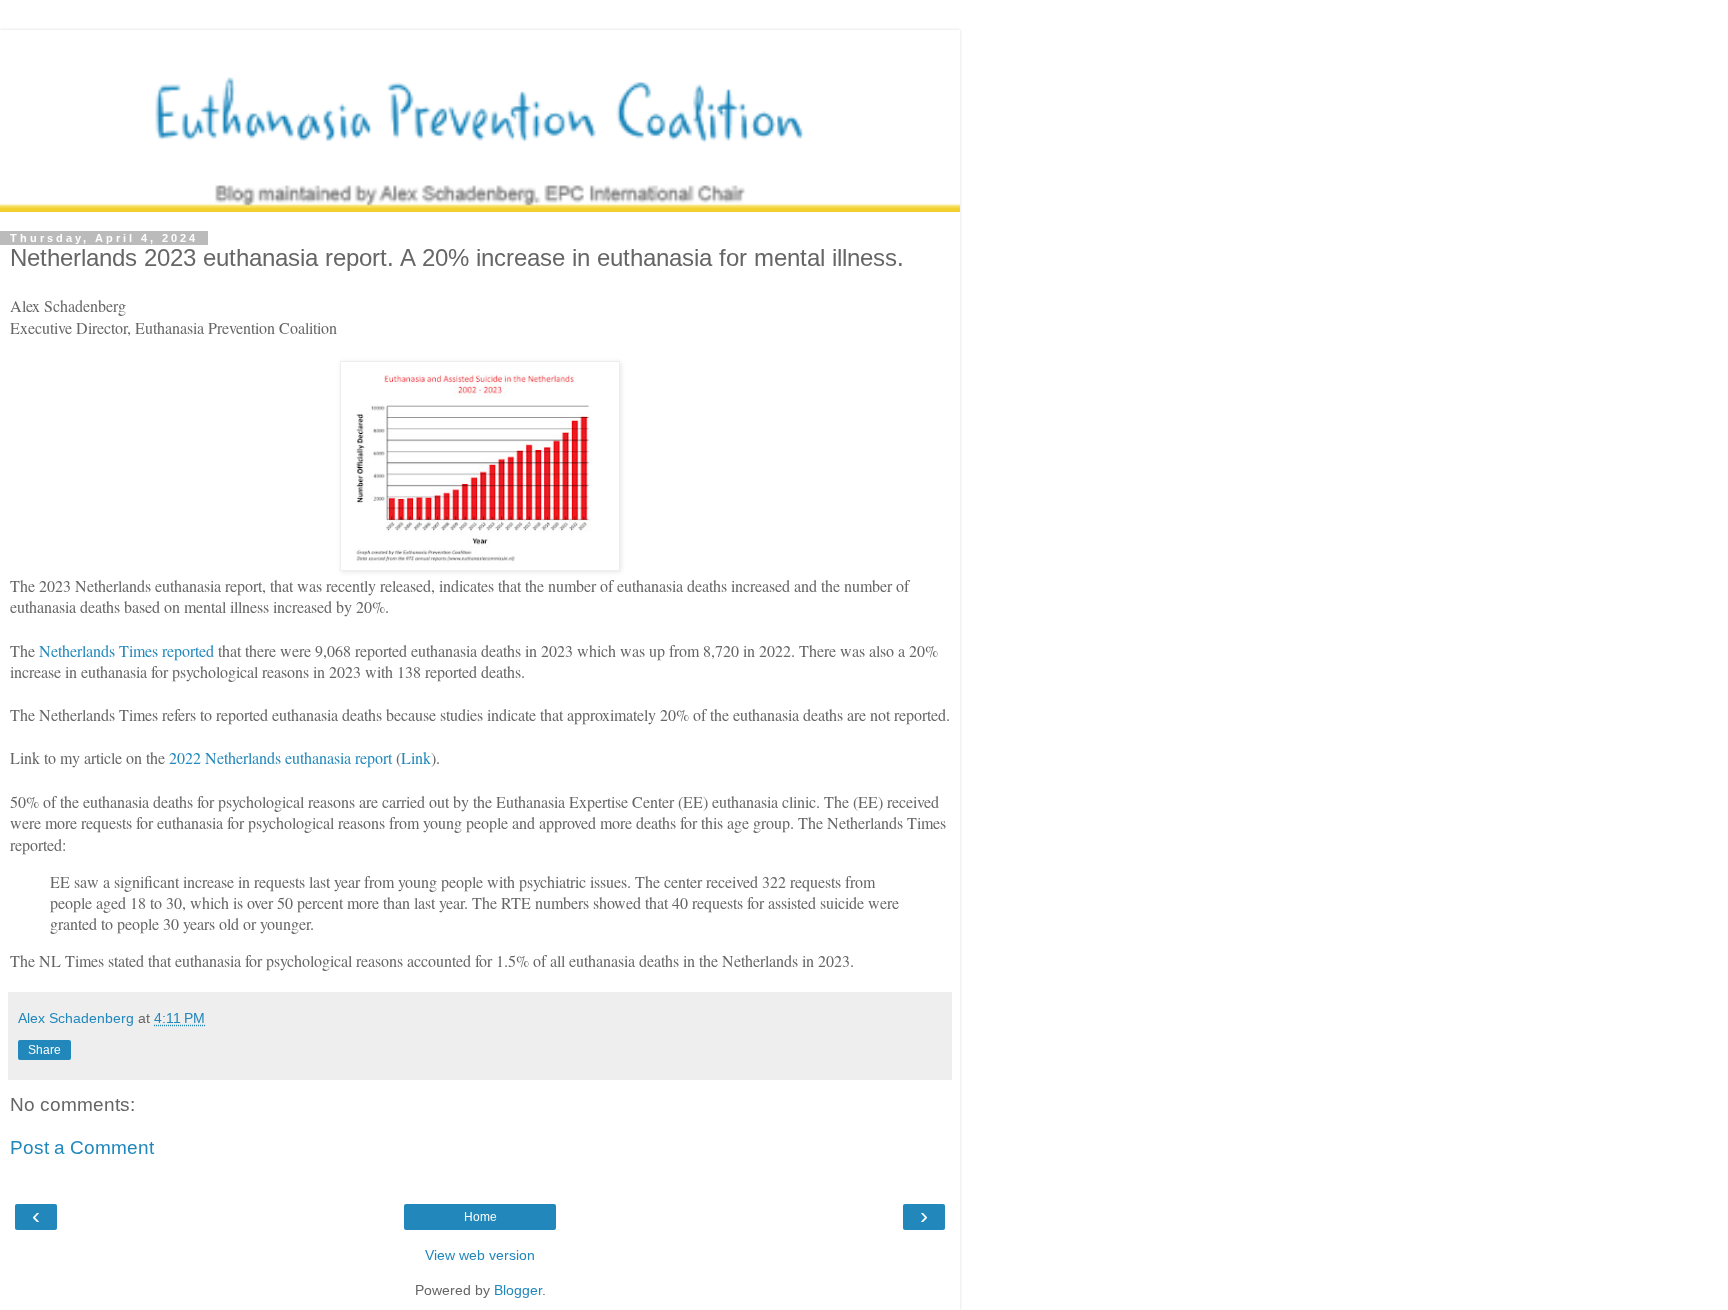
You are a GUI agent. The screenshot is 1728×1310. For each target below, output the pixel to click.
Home (480, 1217)
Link (416, 757)
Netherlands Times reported (126, 650)
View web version (480, 1255)
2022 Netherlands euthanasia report (280, 757)
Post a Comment (82, 1147)
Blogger (518, 1290)
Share (44, 1050)
